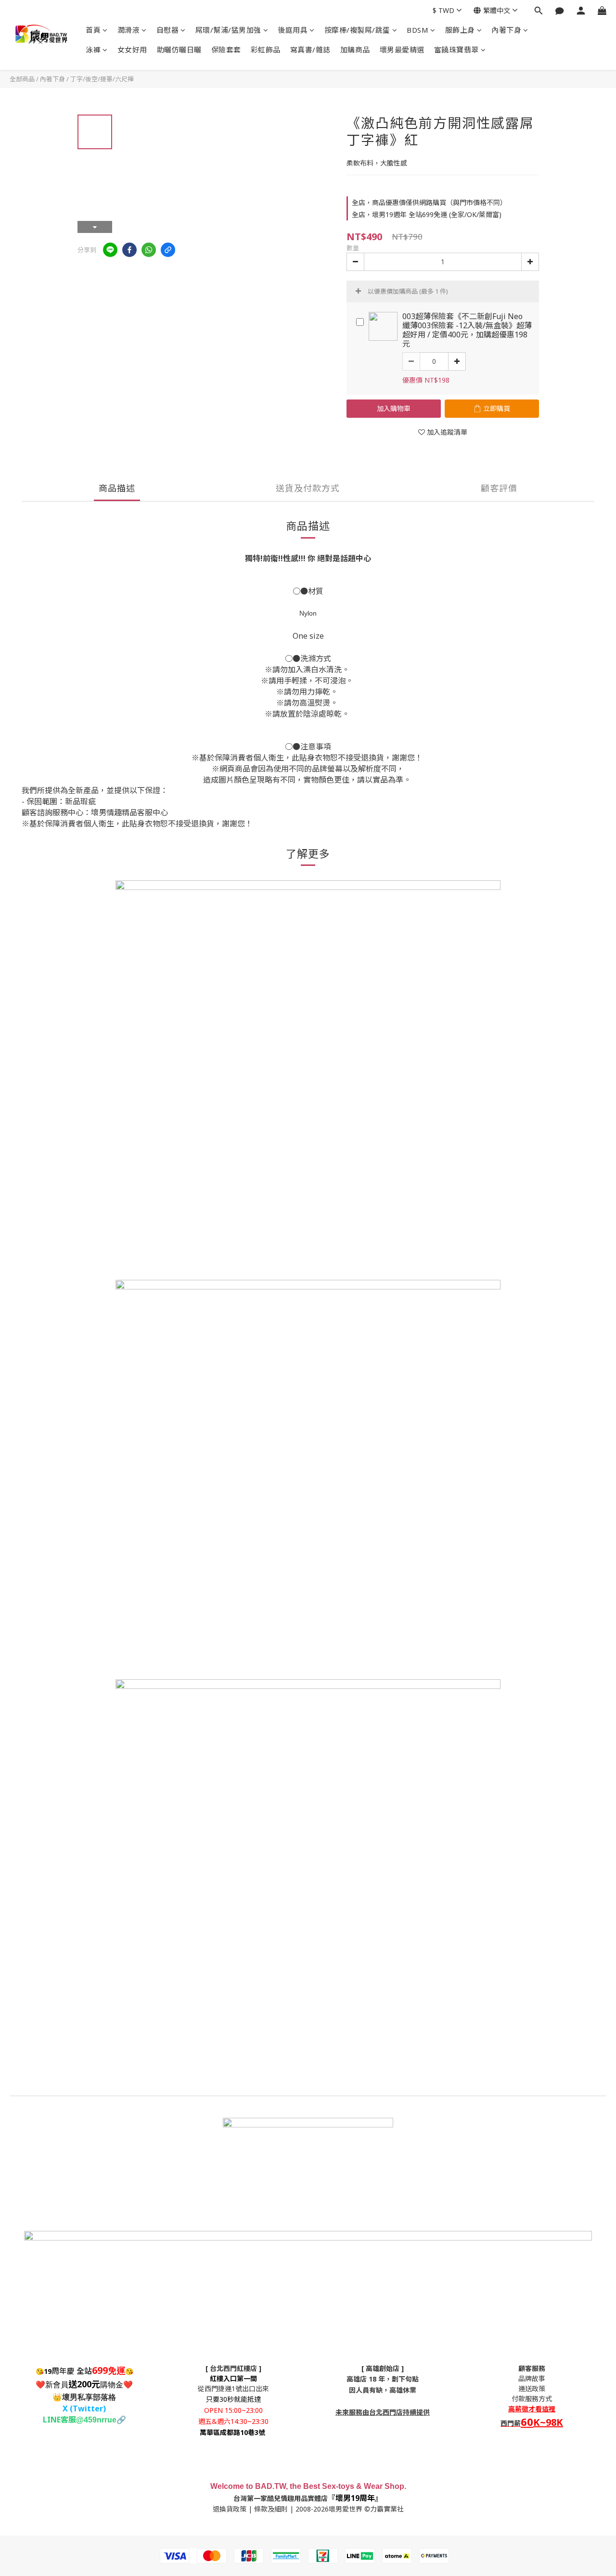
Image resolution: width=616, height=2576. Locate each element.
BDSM (417, 30)
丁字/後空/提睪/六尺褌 (102, 79)
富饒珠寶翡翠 (456, 50)
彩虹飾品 (266, 50)
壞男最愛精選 (402, 50)
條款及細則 (271, 2509)
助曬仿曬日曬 (179, 50)
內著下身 (506, 30)
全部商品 (22, 79)
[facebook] (129, 250)
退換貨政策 (230, 2509)
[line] (110, 250)
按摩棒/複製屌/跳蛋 (357, 30)
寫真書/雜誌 (310, 50)
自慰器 (168, 30)
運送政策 (532, 2389)
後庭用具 (293, 30)
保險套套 (226, 50)
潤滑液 (129, 30)
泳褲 (93, 50)
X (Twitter (83, 2409)
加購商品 (355, 50)
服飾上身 (460, 30)
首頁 (93, 30)
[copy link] (168, 250)
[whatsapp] (149, 250)
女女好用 (132, 50)
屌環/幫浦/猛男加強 (228, 30)
